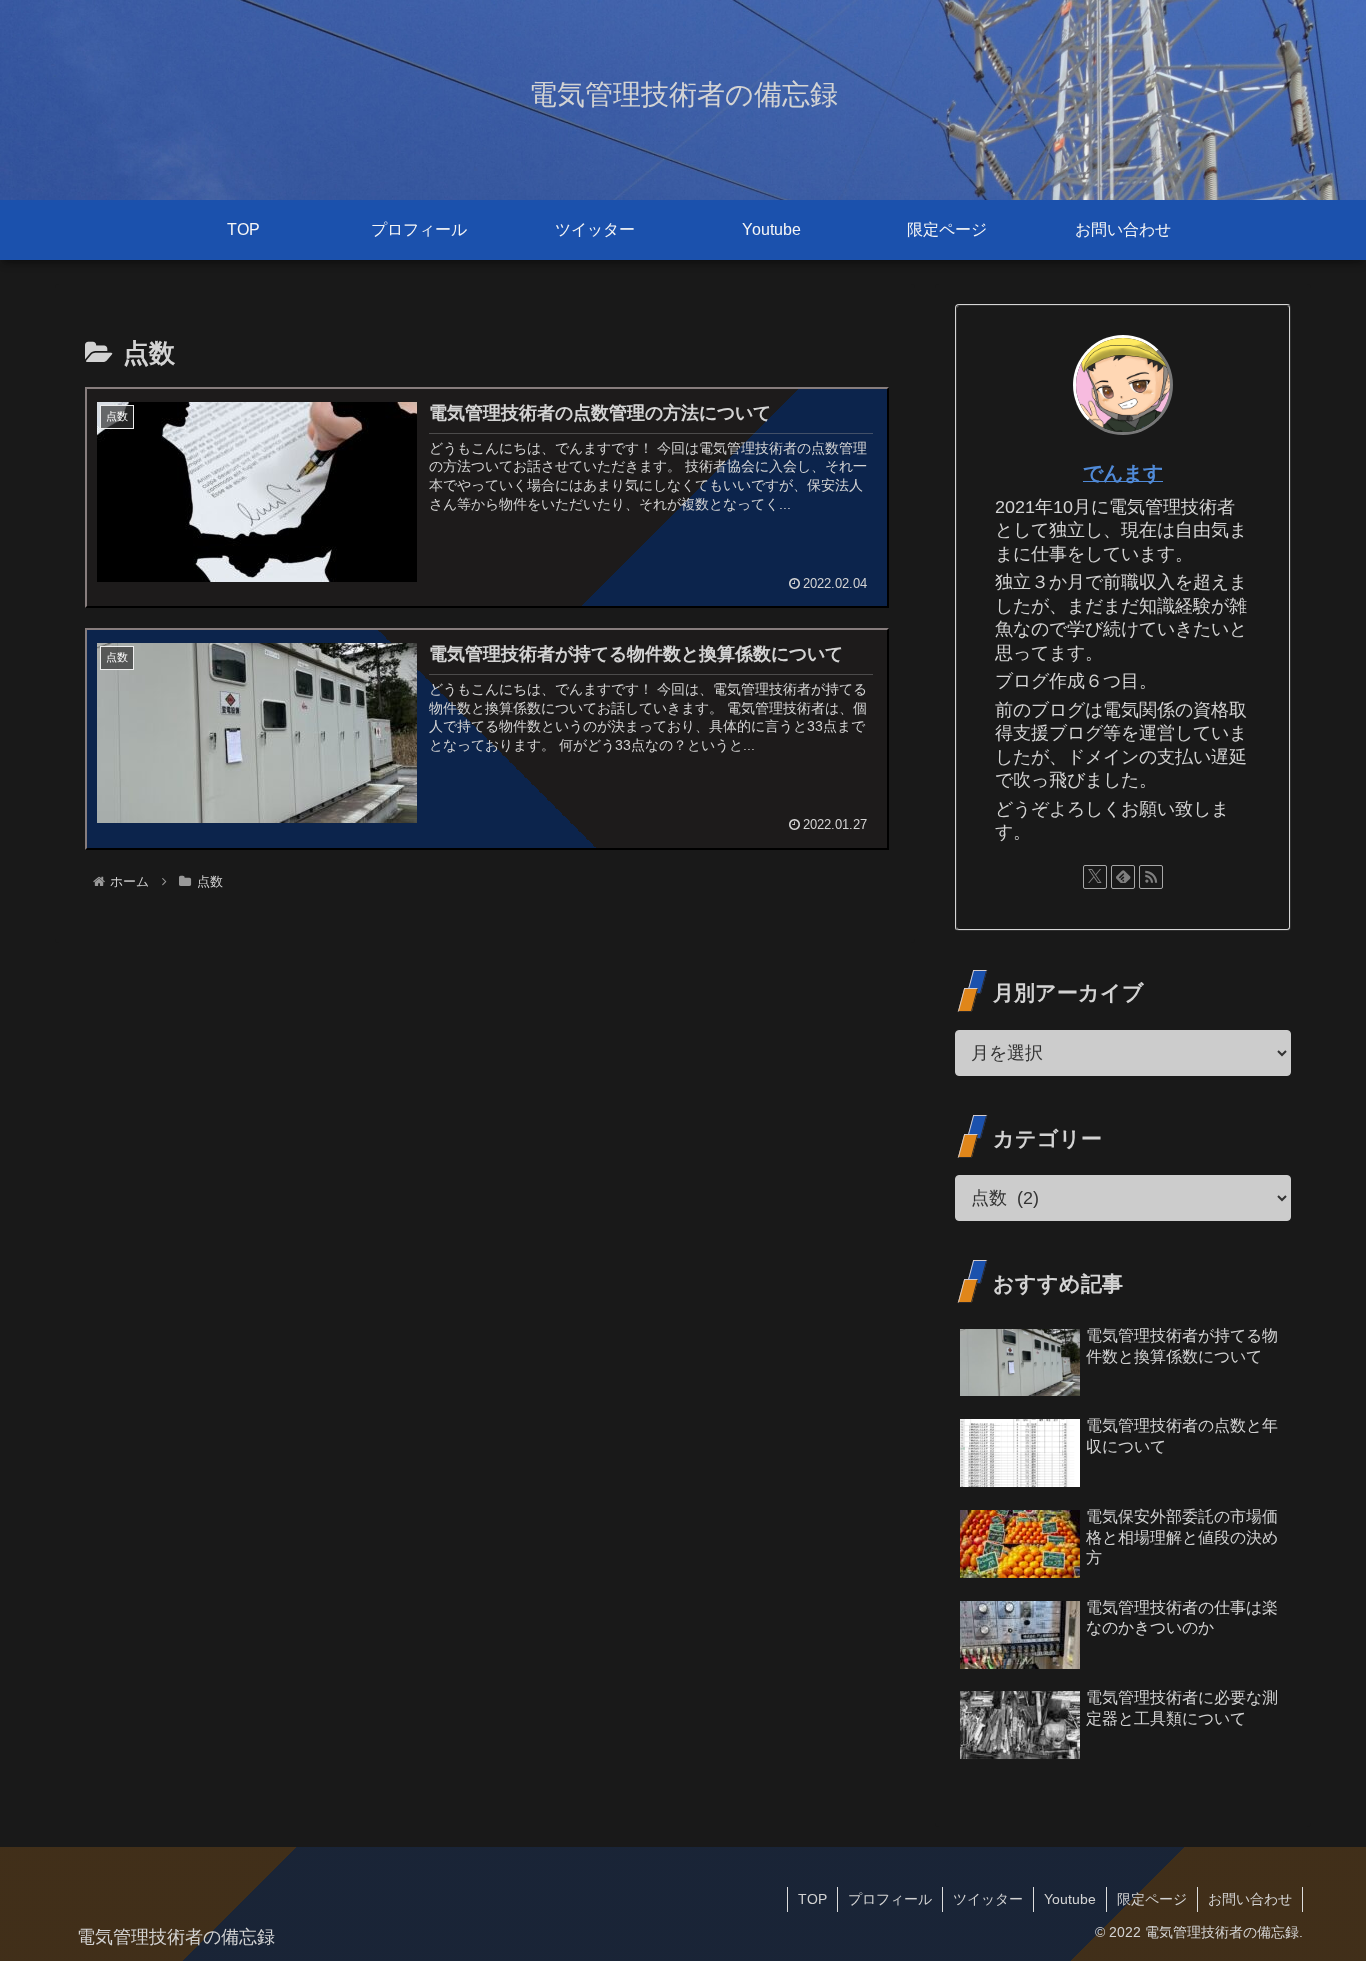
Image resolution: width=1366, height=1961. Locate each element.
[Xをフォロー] (1095, 877)
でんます (1123, 473)
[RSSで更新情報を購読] (1151, 877)
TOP (812, 1899)
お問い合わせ (1250, 1899)
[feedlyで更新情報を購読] (1123, 877)
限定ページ (1152, 1899)
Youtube (1070, 1899)
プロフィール (890, 1899)
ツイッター (988, 1899)
